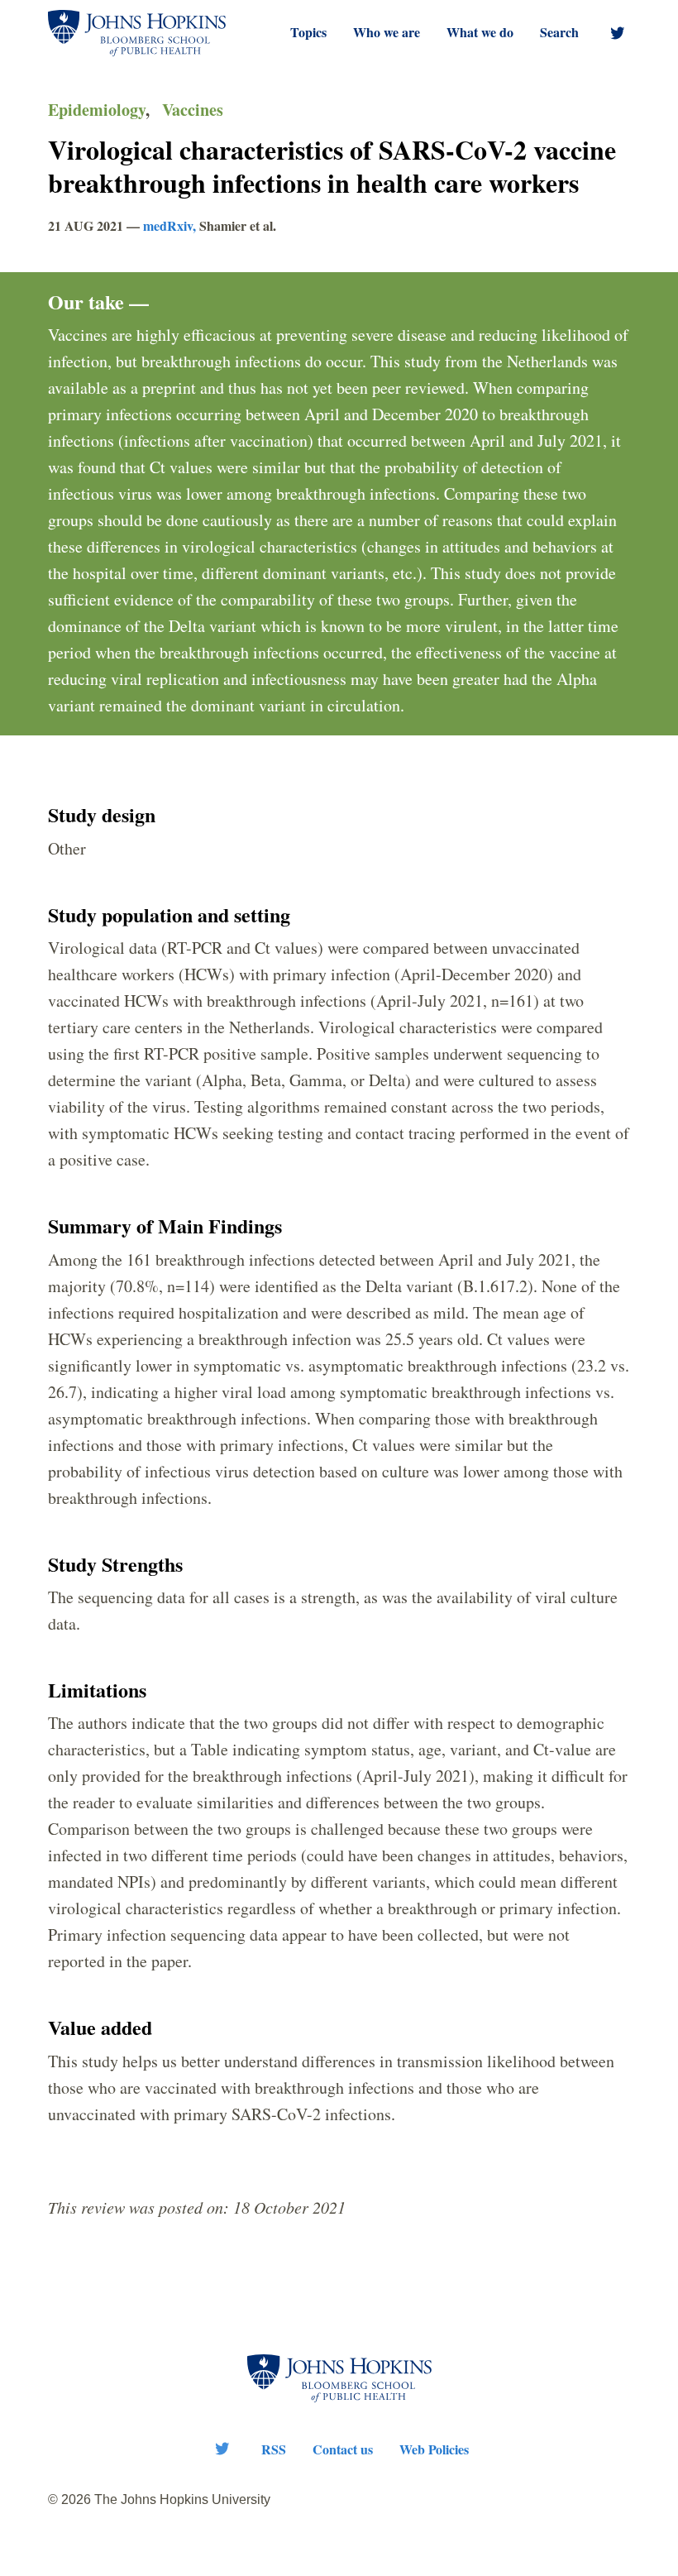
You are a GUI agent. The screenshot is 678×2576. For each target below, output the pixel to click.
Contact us (343, 2449)
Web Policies (434, 2449)
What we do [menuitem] (480, 32)
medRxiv (168, 225)
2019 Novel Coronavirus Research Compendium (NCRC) (137, 33)
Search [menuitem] (559, 32)
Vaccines (193, 110)
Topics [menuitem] (308, 32)
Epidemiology (97, 110)
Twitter (222, 2449)
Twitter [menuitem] (618, 33)
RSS (274, 2449)
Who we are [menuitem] (387, 32)
